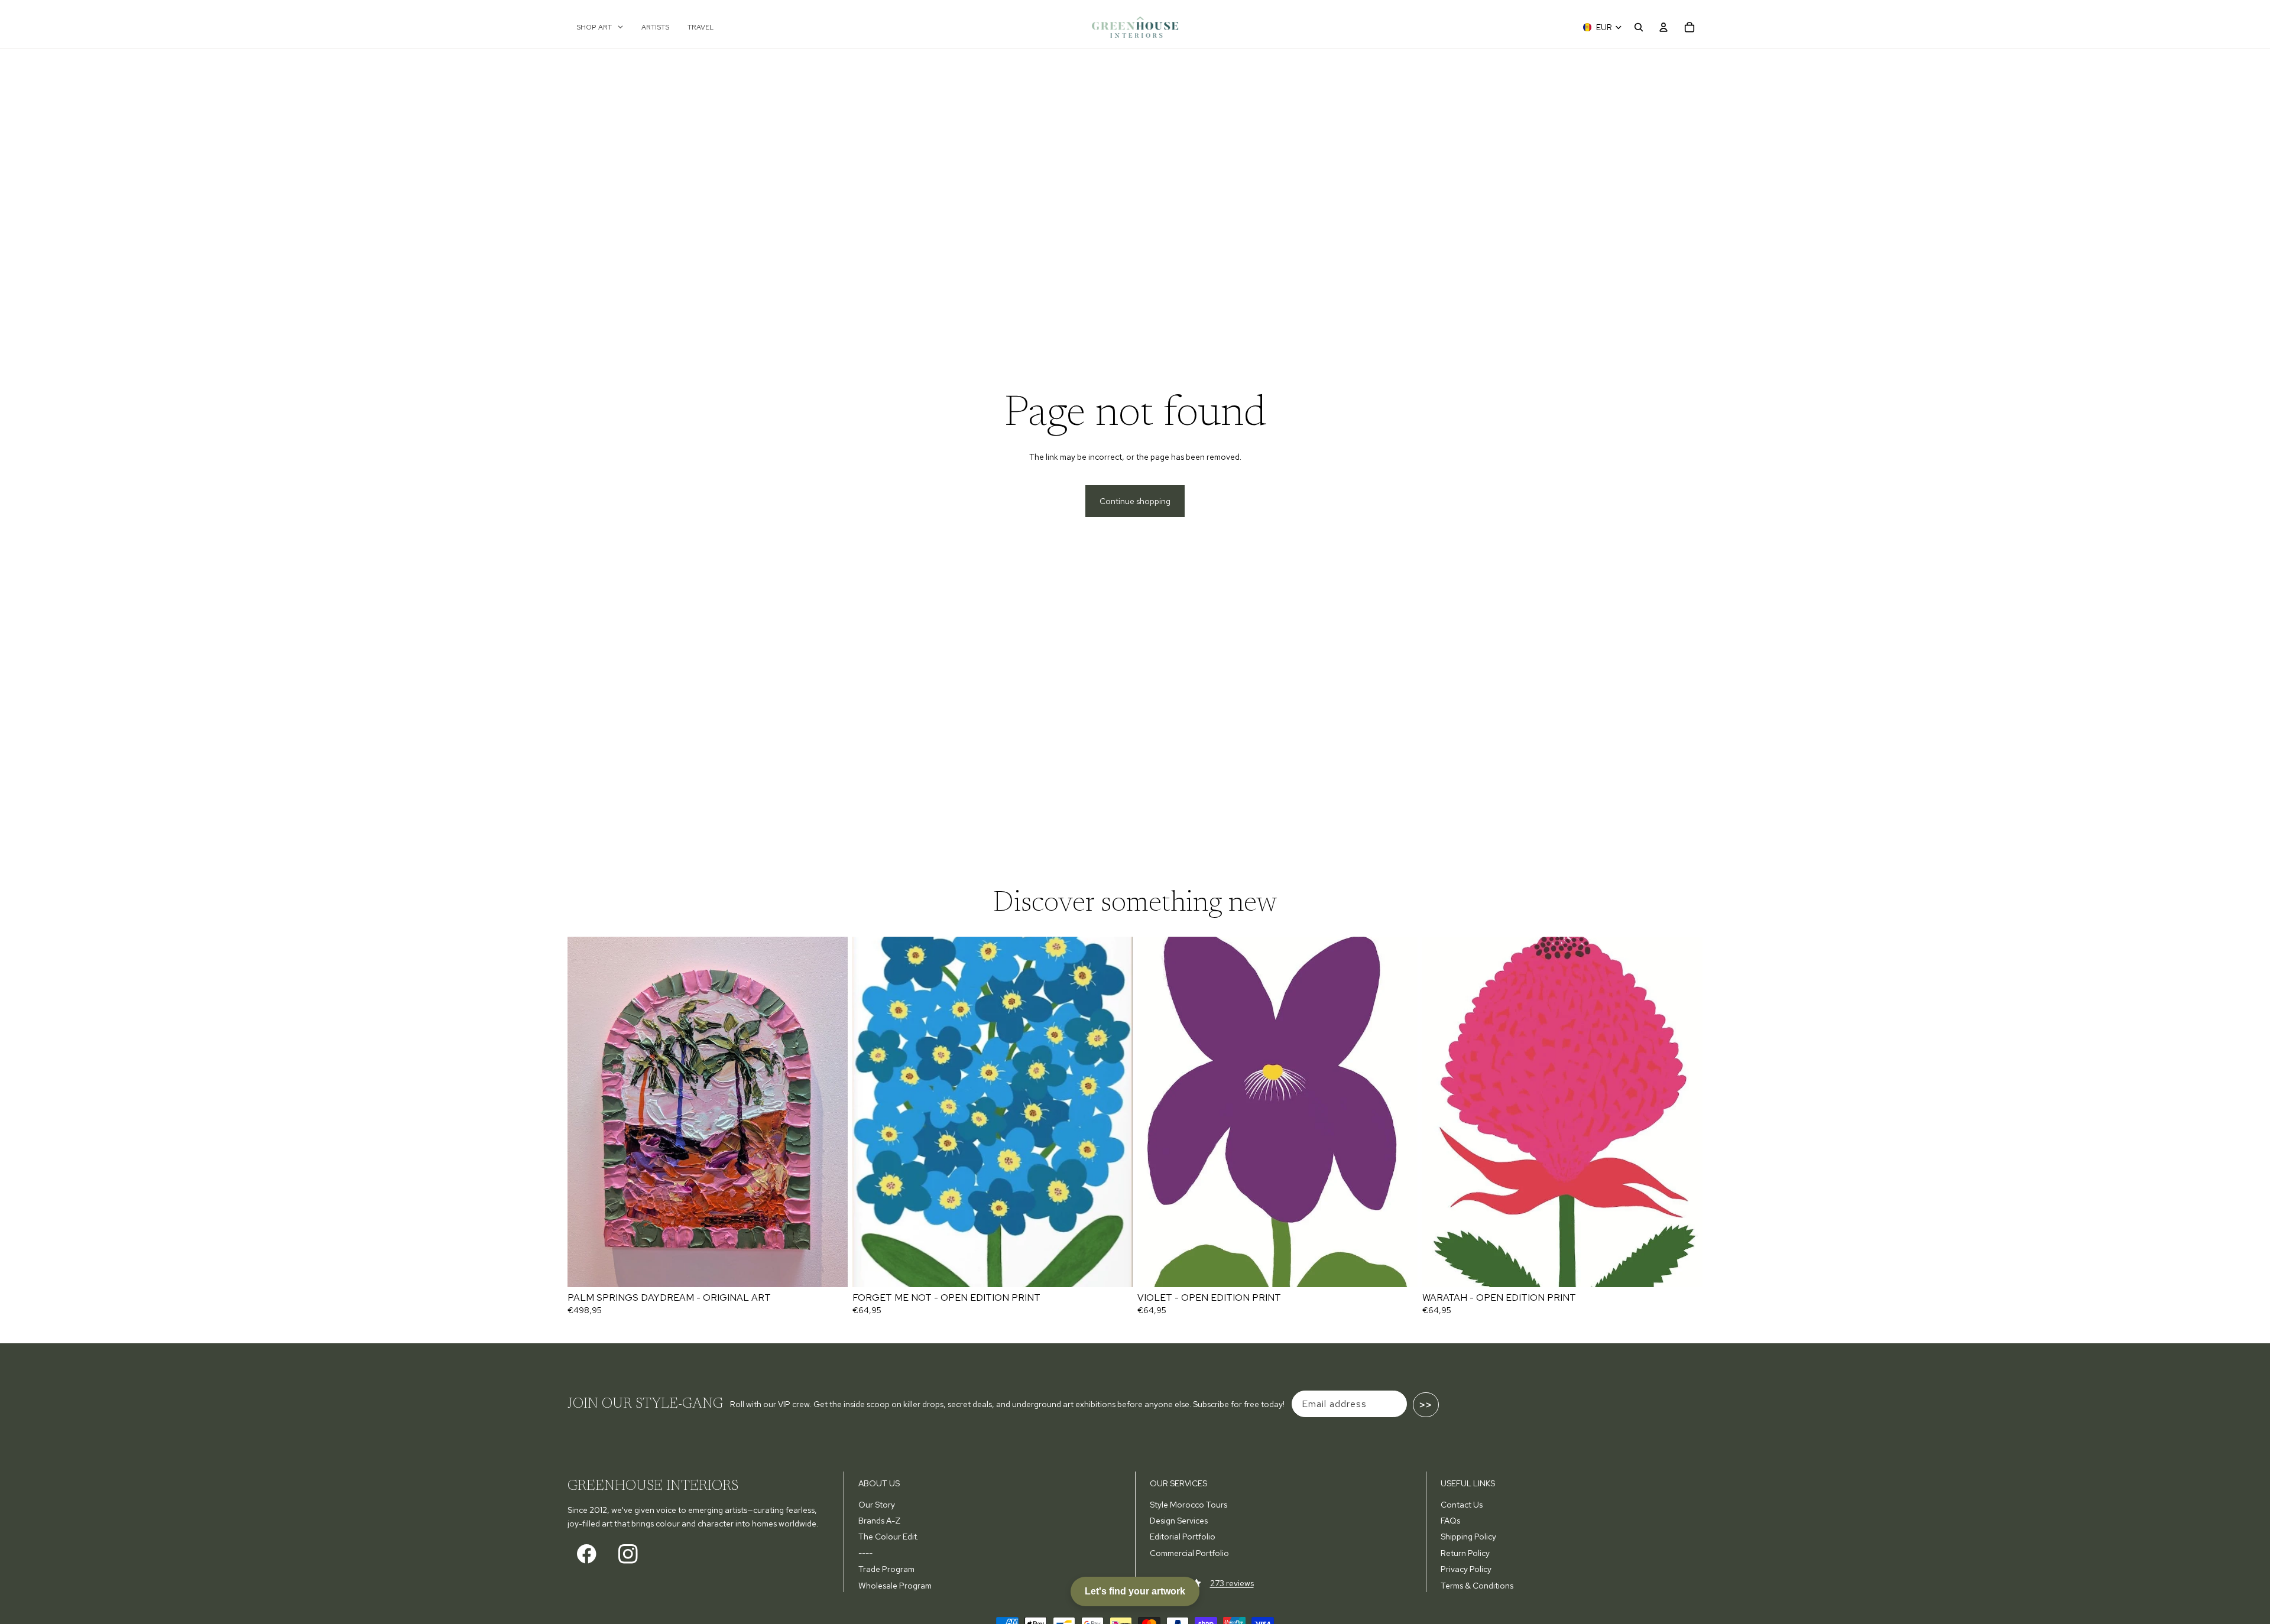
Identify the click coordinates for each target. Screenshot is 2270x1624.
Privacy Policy (1466, 1569)
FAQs (1450, 1521)
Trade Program (886, 1569)
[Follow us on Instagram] (628, 1554)
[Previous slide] (585, 1112)
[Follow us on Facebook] (587, 1554)
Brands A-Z (879, 1521)
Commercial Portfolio (1189, 1553)
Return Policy (1465, 1553)
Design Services (1179, 1521)
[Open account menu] (1663, 27)
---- (865, 1553)
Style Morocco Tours (1188, 1505)
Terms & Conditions (1477, 1586)
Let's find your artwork (1135, 1591)
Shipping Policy (1468, 1537)
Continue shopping (1135, 501)
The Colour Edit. (888, 1537)
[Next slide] (830, 1112)
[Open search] (1639, 27)
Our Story (877, 1505)
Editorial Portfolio (1183, 1537)
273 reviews (1232, 1583)
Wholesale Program (895, 1586)
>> (1426, 1405)
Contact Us (1462, 1505)
